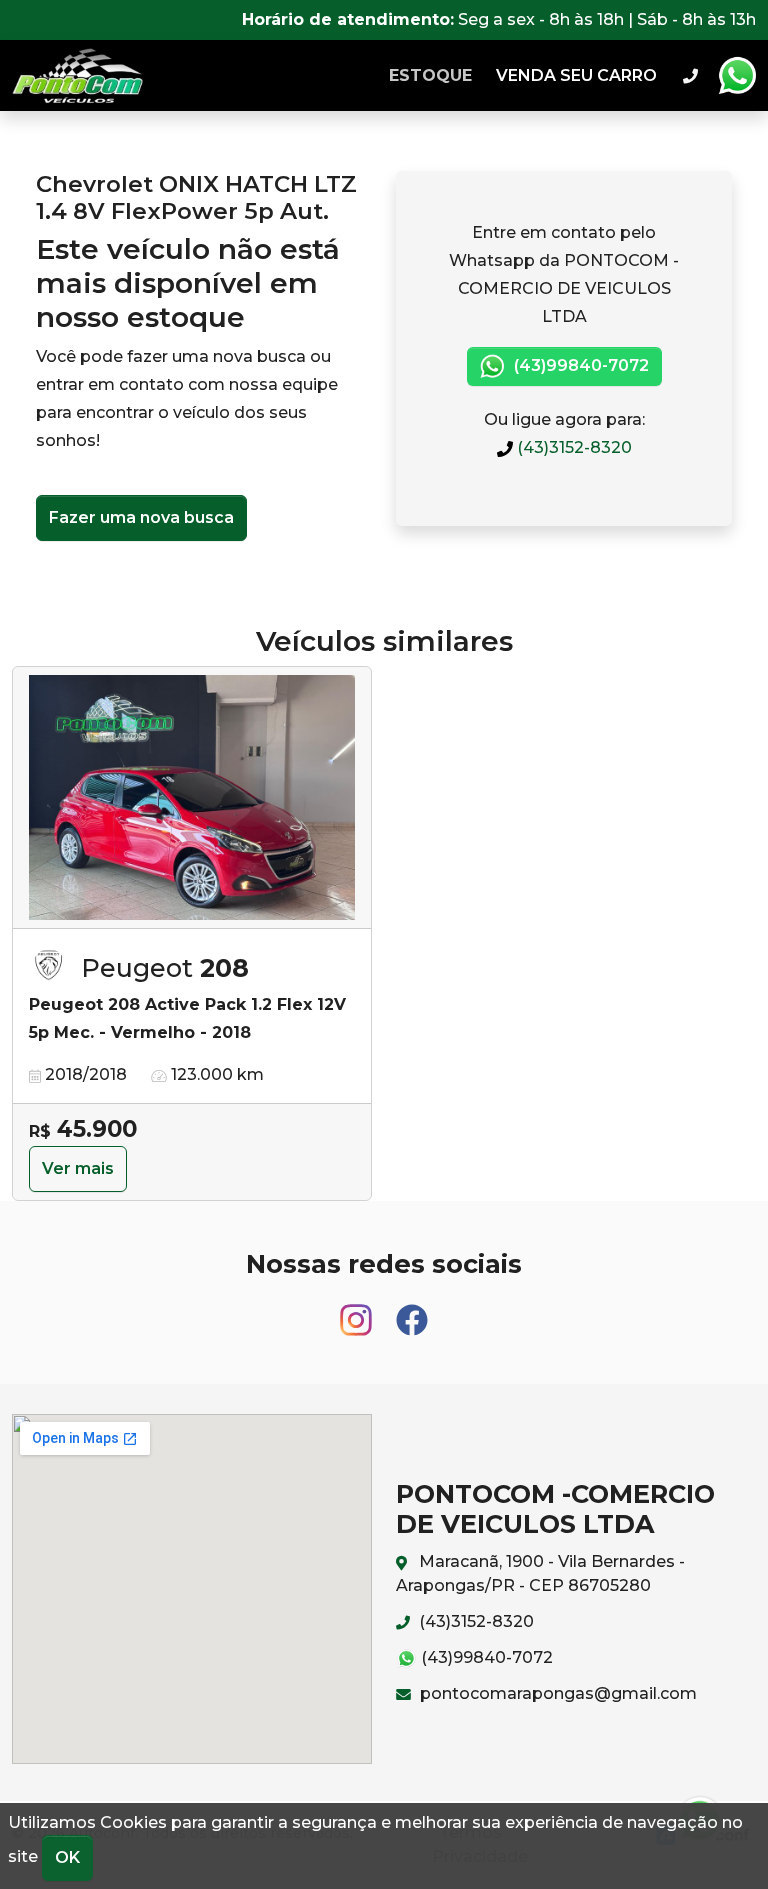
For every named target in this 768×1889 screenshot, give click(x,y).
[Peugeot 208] (192, 798)
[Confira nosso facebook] (412, 1310)
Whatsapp (737, 76)
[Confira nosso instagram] (358, 1310)
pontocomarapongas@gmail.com (556, 1693)
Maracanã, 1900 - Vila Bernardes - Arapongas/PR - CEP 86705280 (540, 1573)
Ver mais (78, 1168)
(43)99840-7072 (579, 365)
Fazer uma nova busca (141, 517)
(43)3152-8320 (572, 447)
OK (67, 1857)
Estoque (430, 75)
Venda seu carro (576, 75)
